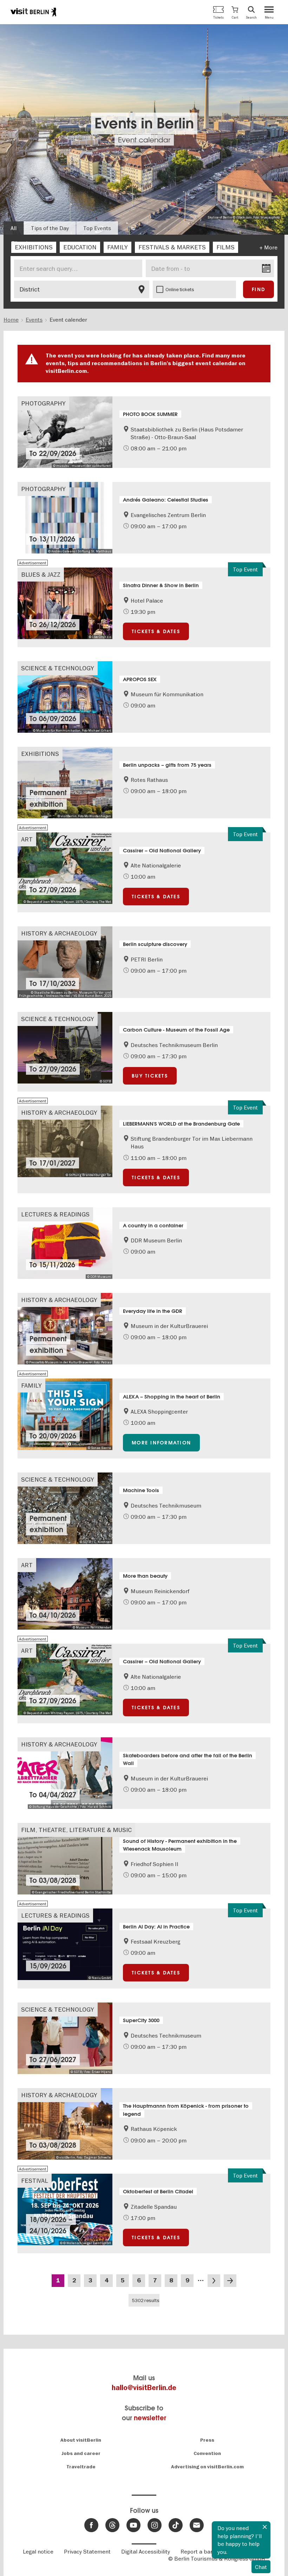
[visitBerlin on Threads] (112, 2525)
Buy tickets (150, 1076)
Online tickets (180, 289)
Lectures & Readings (55, 1214)
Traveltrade (81, 2467)
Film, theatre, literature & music (76, 1830)
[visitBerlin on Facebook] (91, 2525)
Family (31, 1385)
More (271, 247)
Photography (43, 403)
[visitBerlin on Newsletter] (197, 2525)
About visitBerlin (81, 2440)
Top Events (97, 228)
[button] (235, 12)
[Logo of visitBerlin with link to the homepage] (33, 12)
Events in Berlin (144, 124)
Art (27, 839)
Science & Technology (58, 668)
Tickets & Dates (156, 631)
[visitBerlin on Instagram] (155, 2525)
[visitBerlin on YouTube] (133, 2525)
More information (161, 1443)
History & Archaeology (59, 933)
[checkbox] (34, 247)
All (14, 228)
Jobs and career (81, 2453)
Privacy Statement (87, 2551)
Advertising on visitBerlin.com (207, 2467)
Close (265, 2527)
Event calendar (144, 140)
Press (207, 2440)
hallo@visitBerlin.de (144, 2388)
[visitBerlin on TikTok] (176, 2525)
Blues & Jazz (41, 574)
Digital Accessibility (146, 2551)
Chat (261, 2567)
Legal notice (38, 2551)
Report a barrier (201, 2551)
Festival (35, 2181)
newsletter (150, 2418)
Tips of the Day (50, 228)
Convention (207, 2453)
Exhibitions (40, 754)
